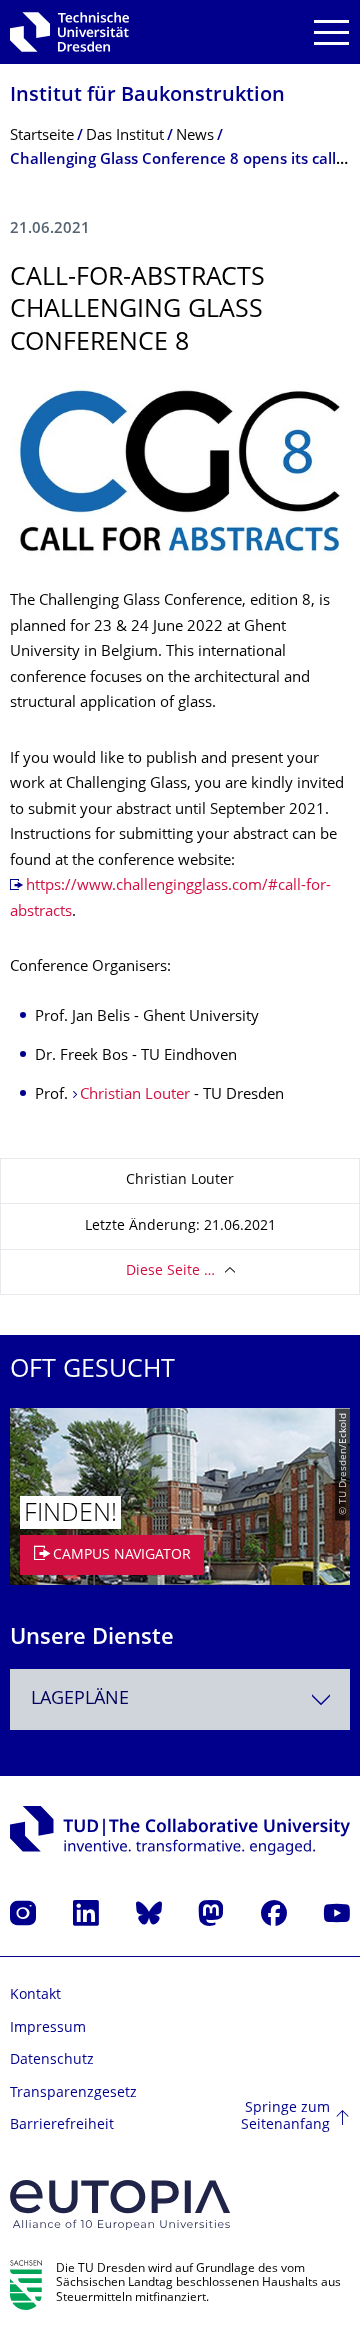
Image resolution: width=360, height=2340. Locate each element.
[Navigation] (331, 32)
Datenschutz (52, 2060)
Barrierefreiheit (62, 2125)
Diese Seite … (170, 1271)
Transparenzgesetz (73, 2093)
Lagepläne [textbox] (80, 1699)
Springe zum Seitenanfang (285, 2117)
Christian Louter (135, 1095)
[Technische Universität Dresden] (69, 32)
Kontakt (35, 1995)
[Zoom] (180, 469)
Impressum (48, 2028)
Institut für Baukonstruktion (147, 96)
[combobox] (180, 1699)
